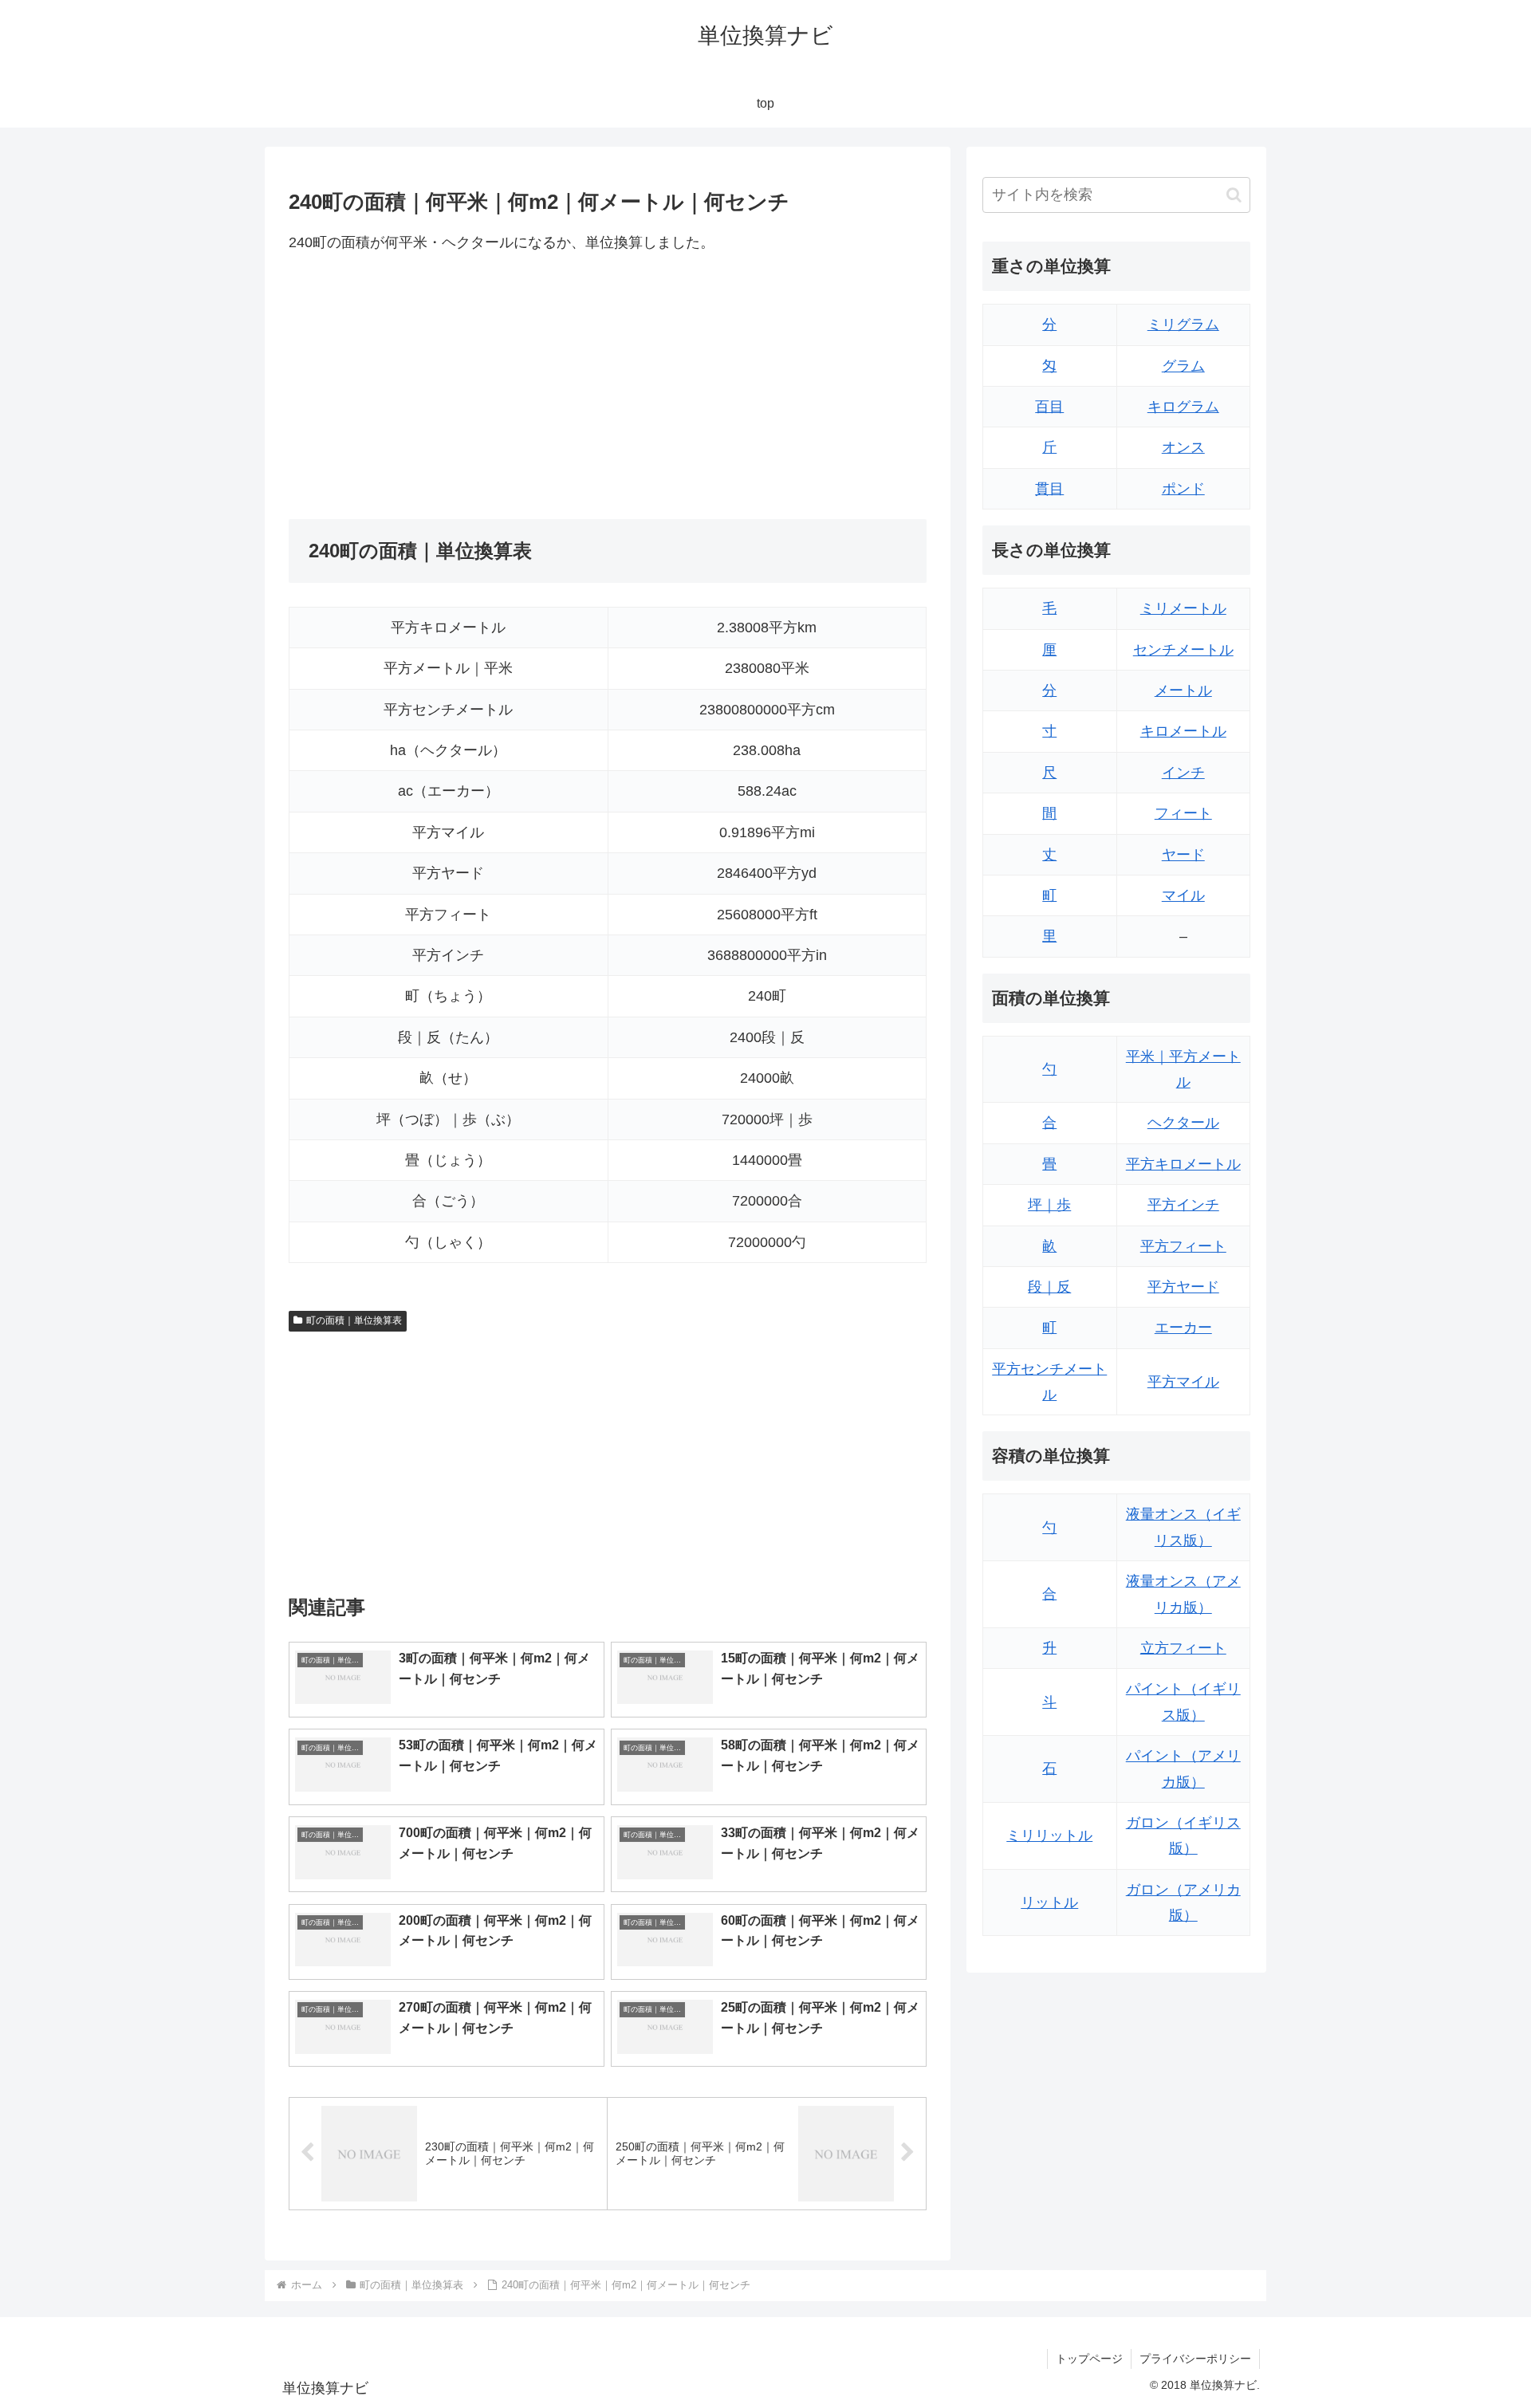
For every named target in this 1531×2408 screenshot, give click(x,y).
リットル (1049, 1902)
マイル (1183, 895)
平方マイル (1183, 1382)
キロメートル (1183, 731)
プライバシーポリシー (1195, 2359)
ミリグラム (1183, 325)
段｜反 (1049, 1287)
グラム (1183, 366)
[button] (1234, 195)
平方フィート (1183, 1246)
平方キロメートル (1183, 1164)
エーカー (1183, 1328)
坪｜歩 (1049, 1205)
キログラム (1183, 407)
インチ (1183, 773)
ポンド (1183, 489)
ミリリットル (1049, 1836)
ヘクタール (1183, 1123)
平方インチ (1183, 1205)
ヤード (1183, 855)
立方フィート (1183, 1648)
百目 (1049, 407)
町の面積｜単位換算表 (354, 1320)
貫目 (1049, 489)
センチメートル (1183, 650)
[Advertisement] (448, 387)
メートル (1183, 691)
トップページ (1089, 2359)
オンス (1183, 447)
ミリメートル (1183, 608)
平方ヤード (1183, 1287)
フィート (1183, 813)
